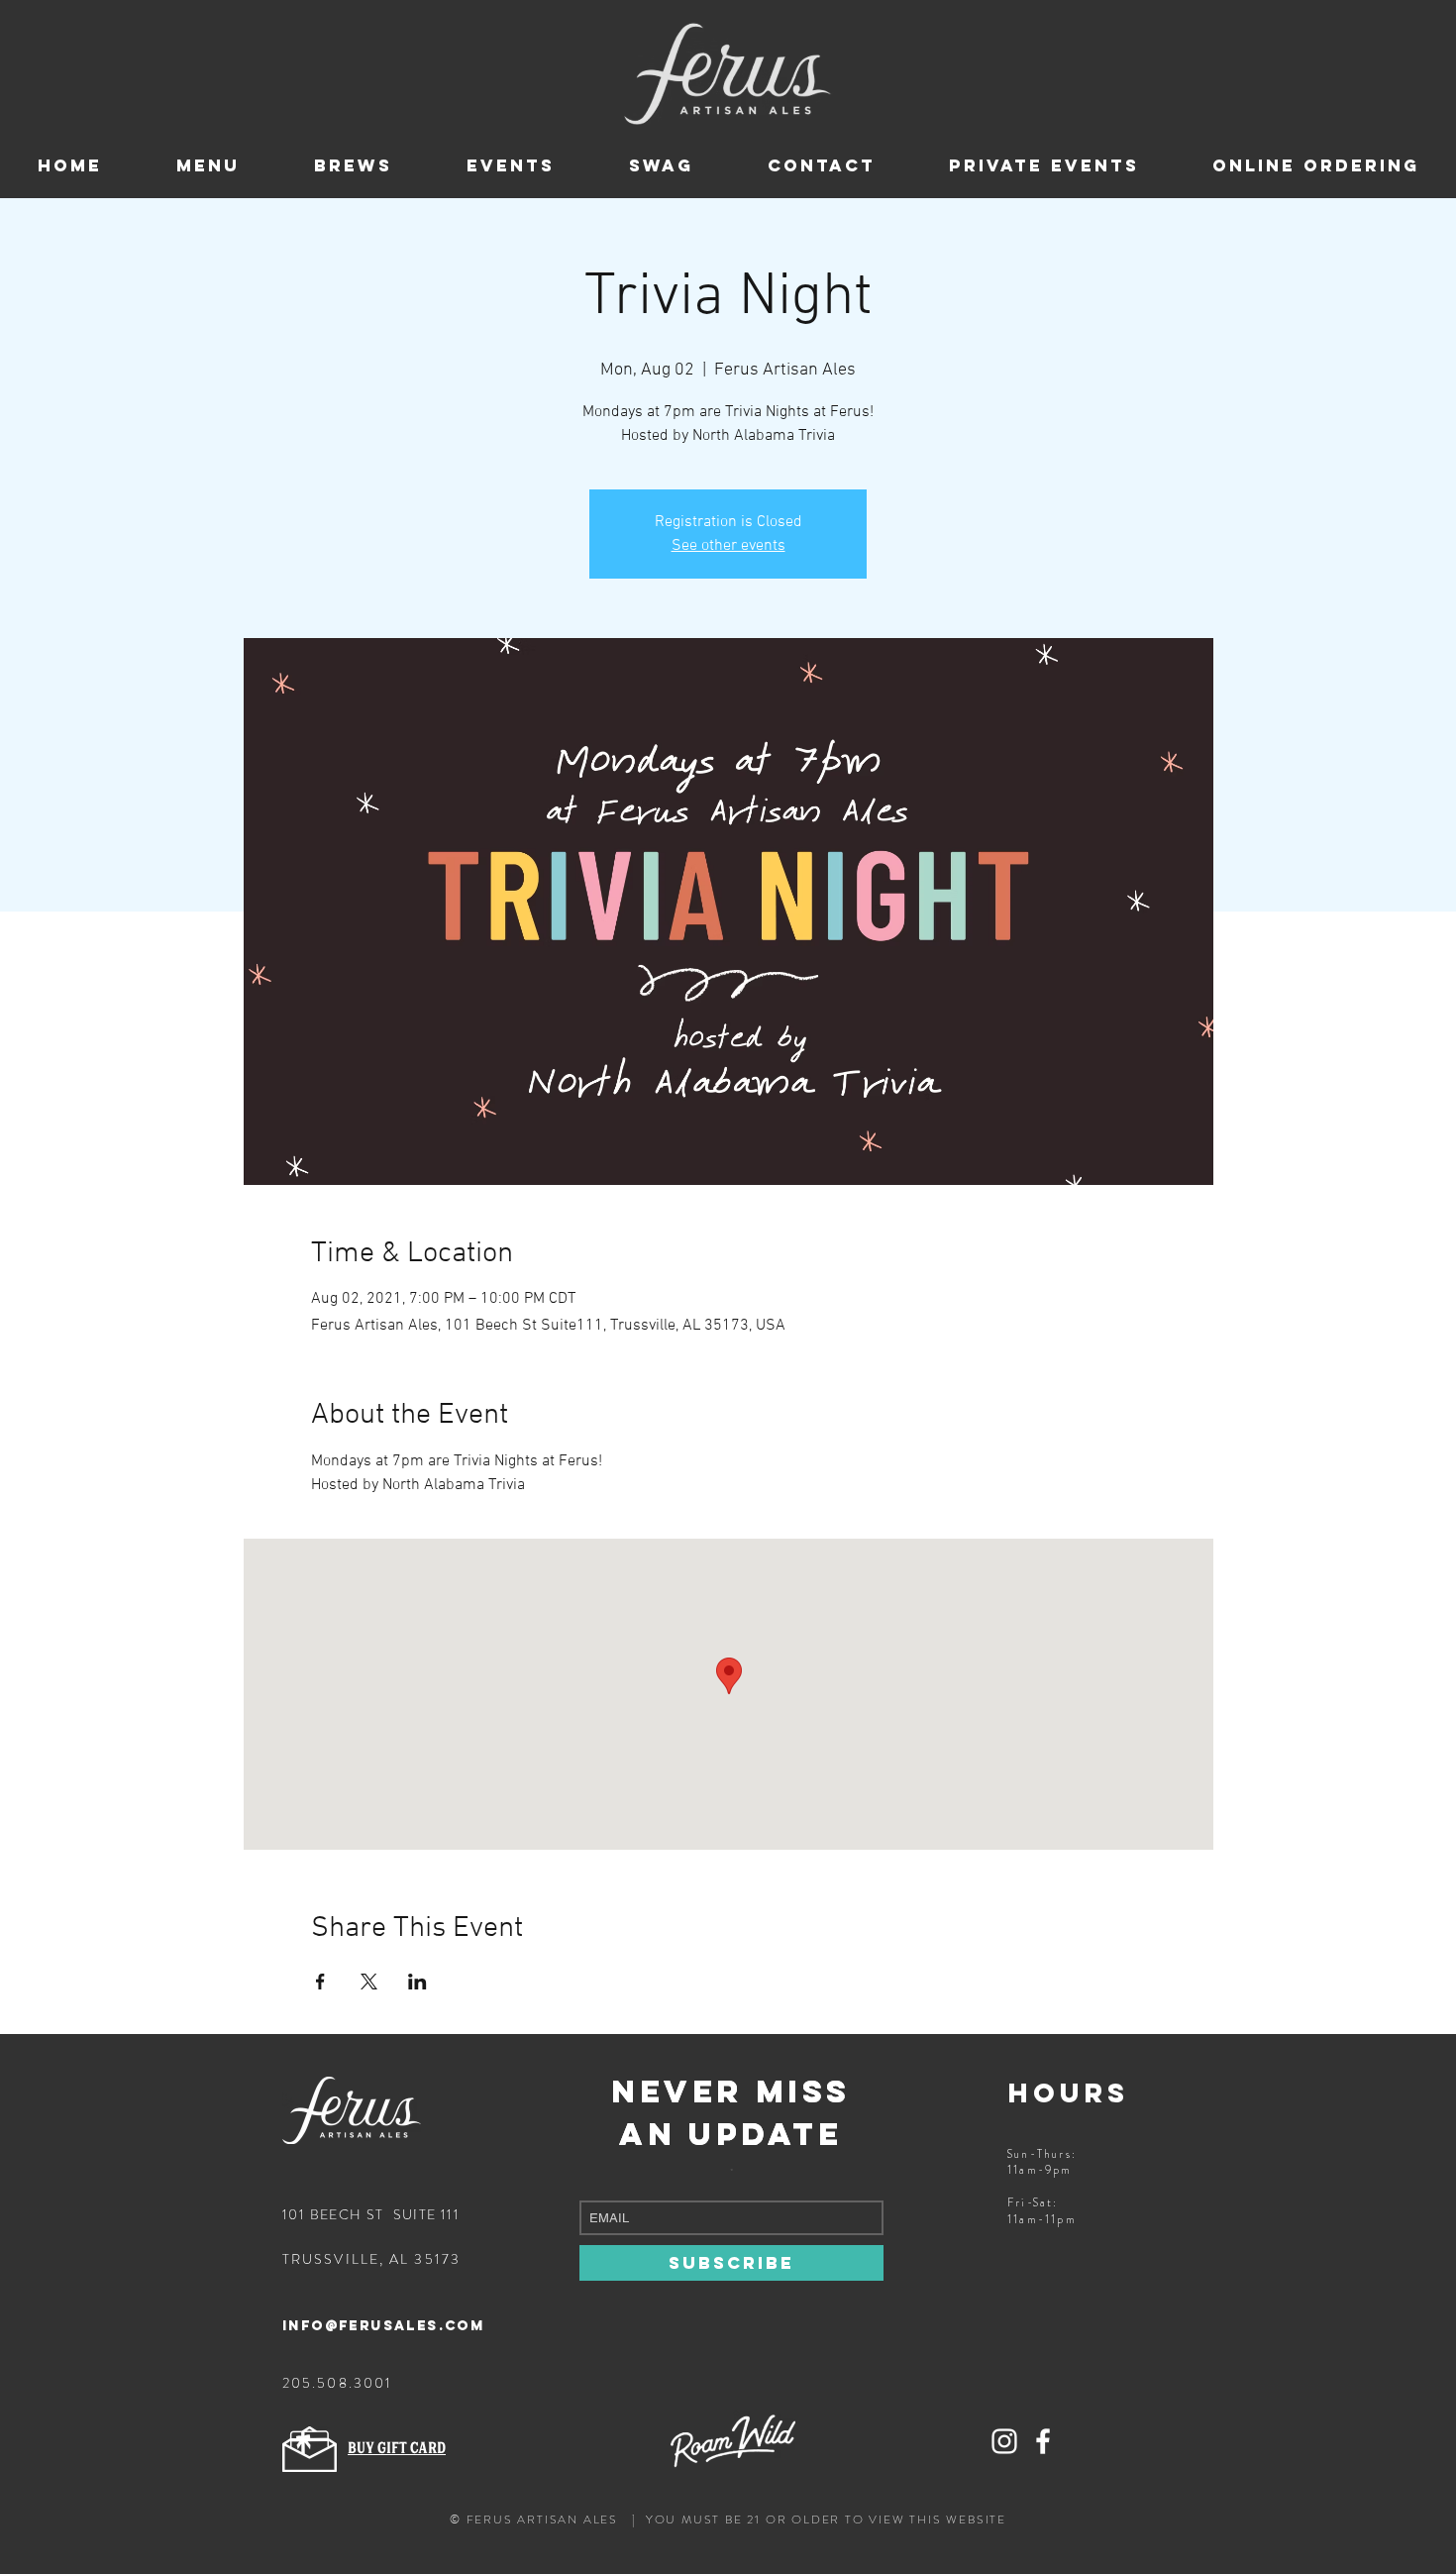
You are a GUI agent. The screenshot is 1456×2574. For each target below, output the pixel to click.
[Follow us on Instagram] (1004, 2441)
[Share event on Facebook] (320, 1982)
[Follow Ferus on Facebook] (1043, 2441)
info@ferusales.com (383, 2326)
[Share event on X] (369, 1982)
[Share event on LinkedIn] (417, 1982)
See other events (728, 546)
